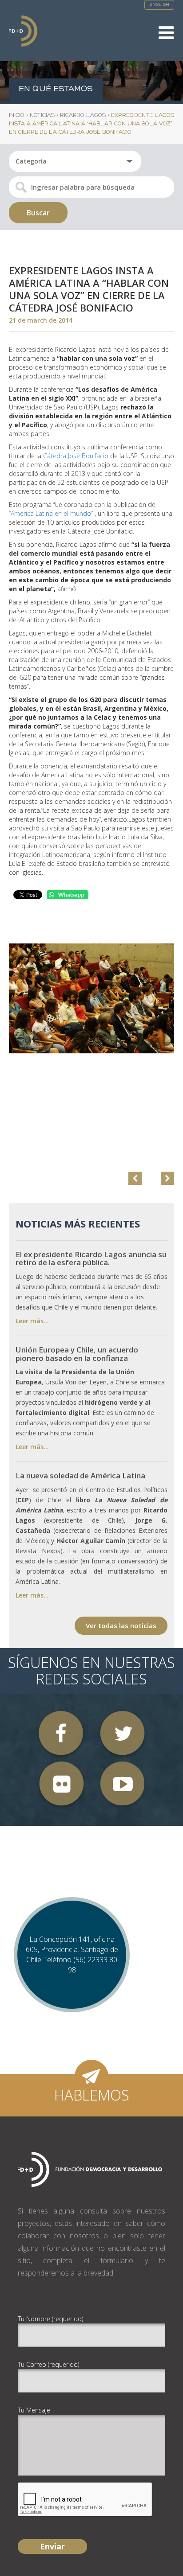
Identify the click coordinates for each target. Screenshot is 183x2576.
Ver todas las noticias (121, 1625)
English (159, 5)
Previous (135, 1178)
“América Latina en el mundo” (51, 513)
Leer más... (32, 1321)
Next (167, 1178)
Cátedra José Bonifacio (76, 456)
